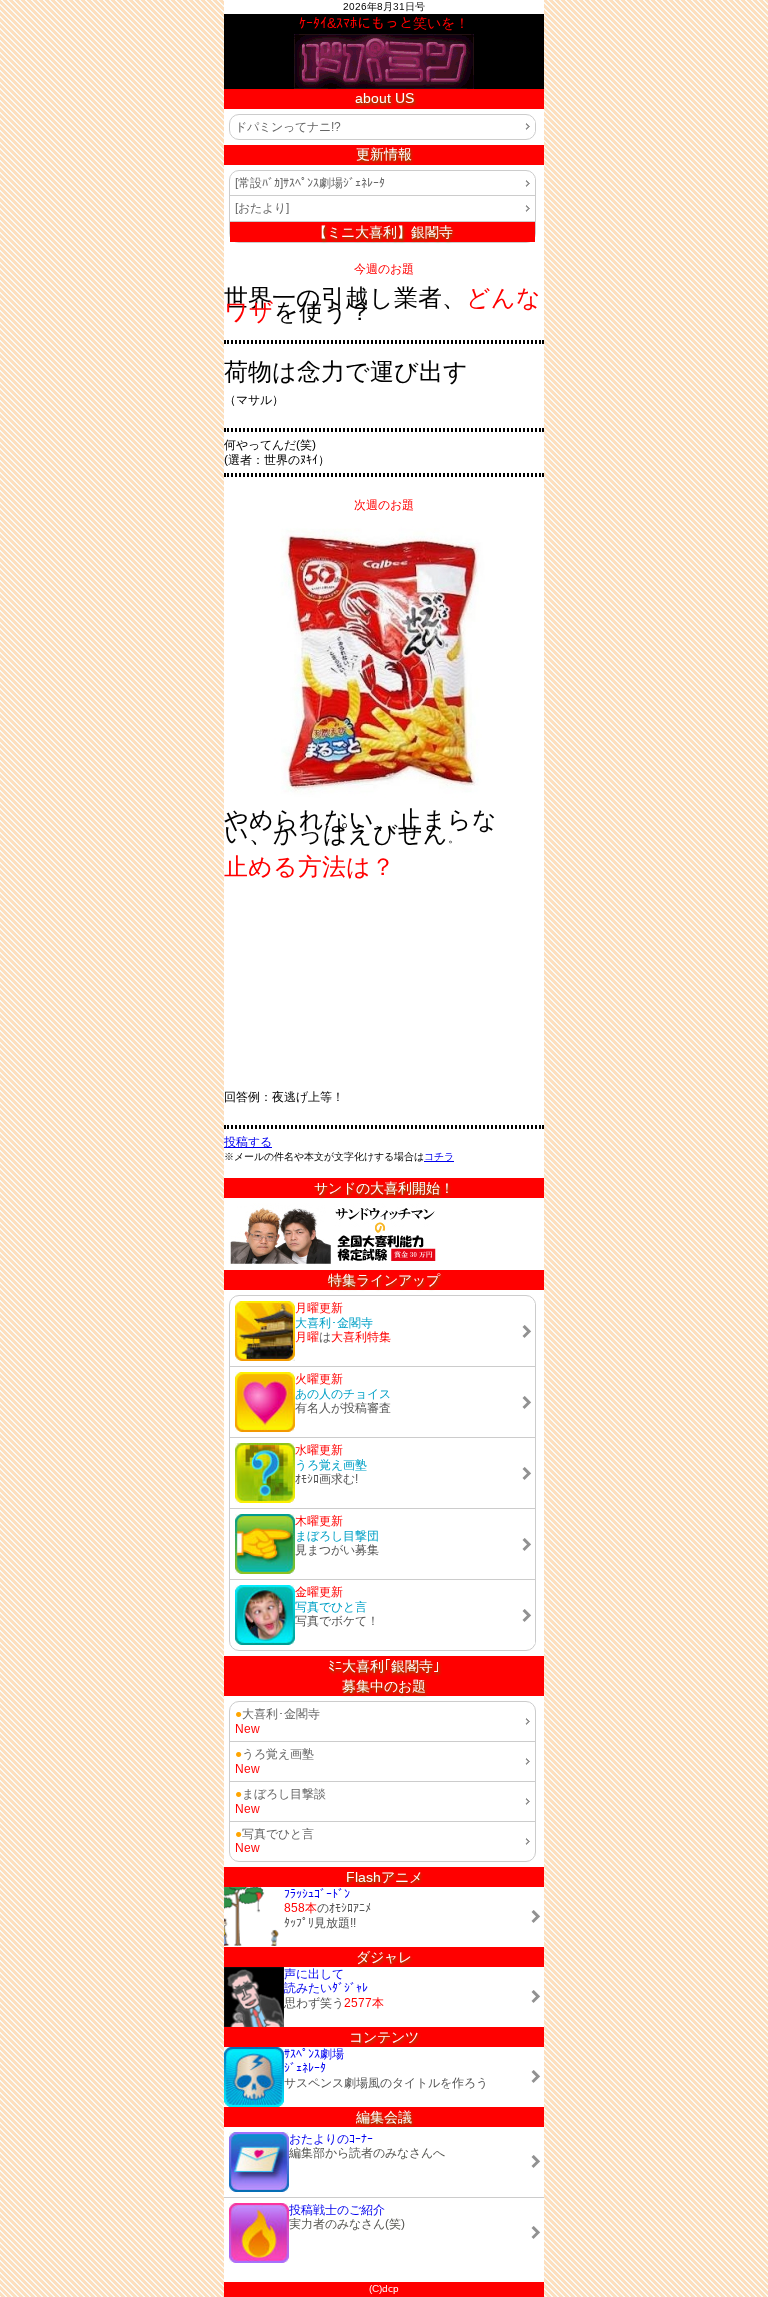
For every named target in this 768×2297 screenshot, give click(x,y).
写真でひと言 (274, 1834)
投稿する (248, 1142)
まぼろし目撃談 (280, 1794)
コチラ (439, 1156)
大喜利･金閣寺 (277, 1714)
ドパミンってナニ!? (288, 127)
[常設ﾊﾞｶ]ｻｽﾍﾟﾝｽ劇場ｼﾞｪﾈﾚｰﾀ (310, 183)
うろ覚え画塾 (274, 1754)
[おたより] (262, 208)
